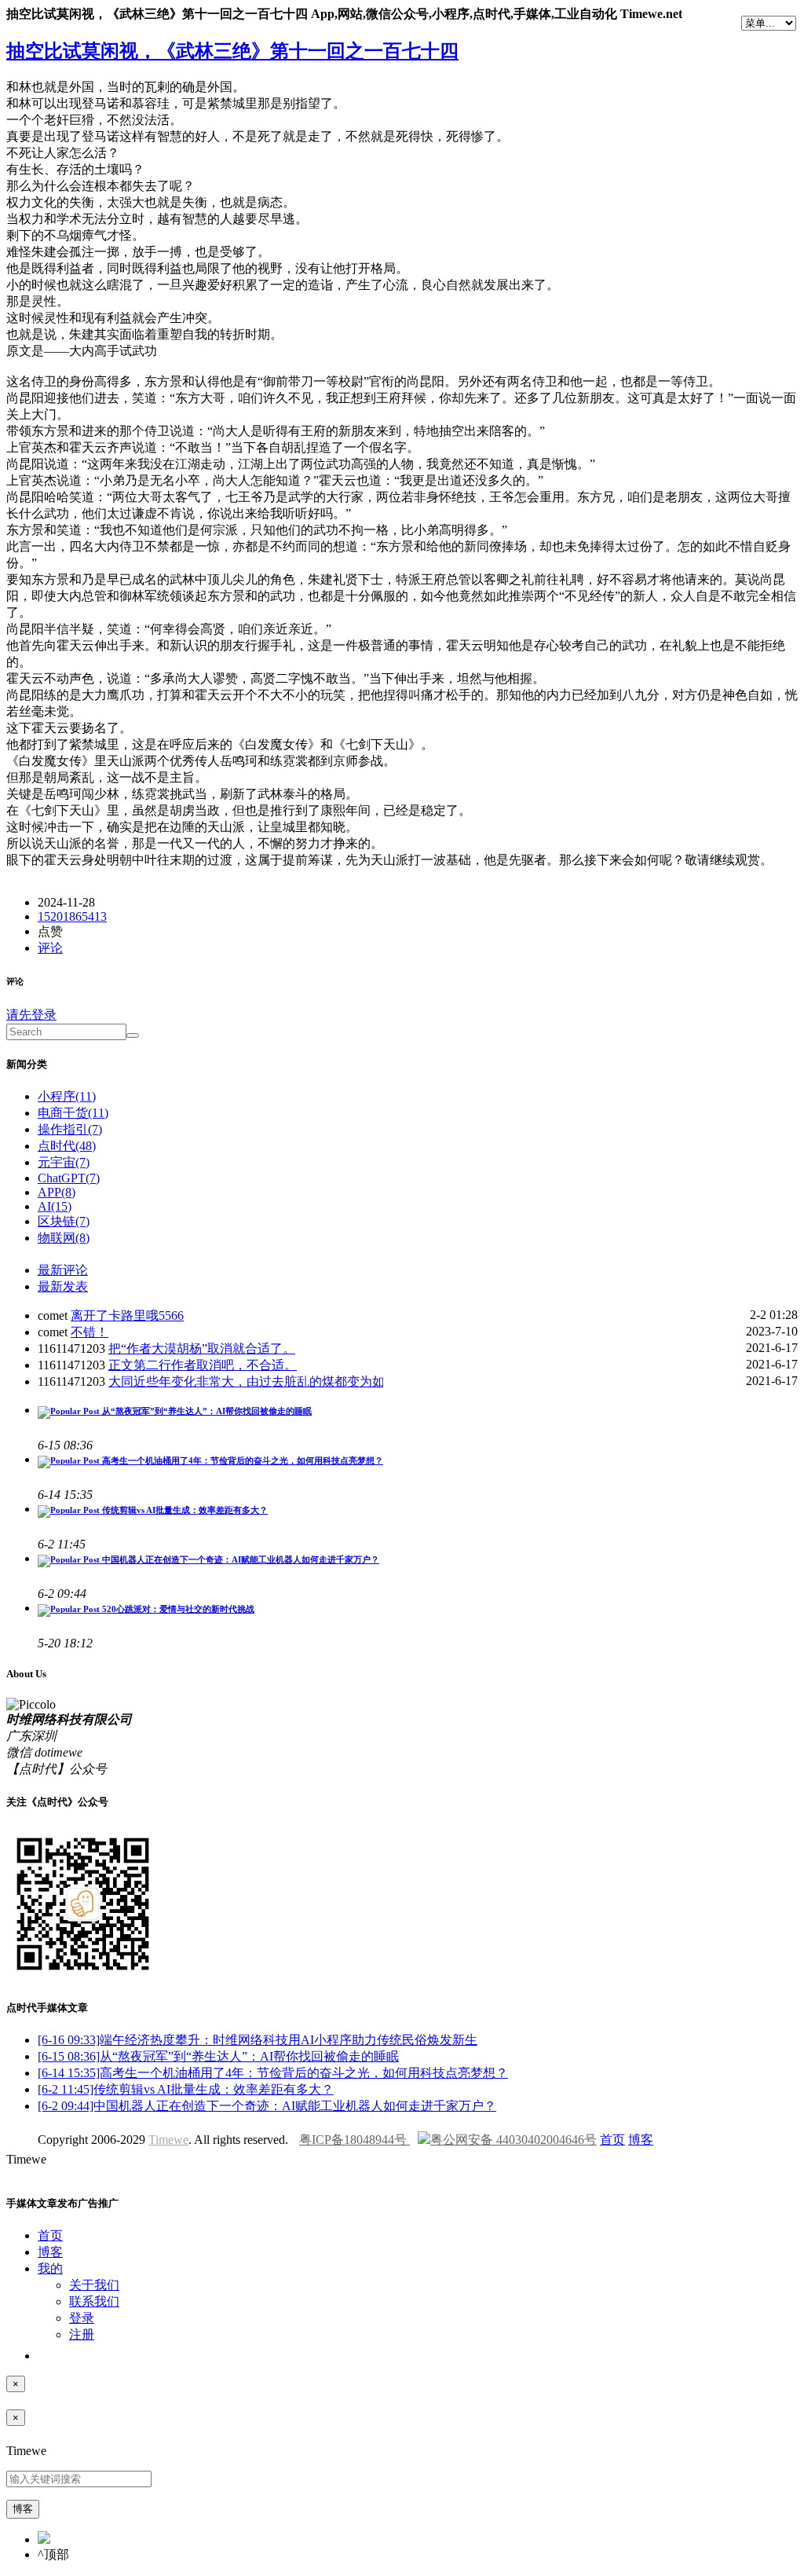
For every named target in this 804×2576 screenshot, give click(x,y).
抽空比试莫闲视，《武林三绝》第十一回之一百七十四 (232, 51)
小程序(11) (67, 1096)
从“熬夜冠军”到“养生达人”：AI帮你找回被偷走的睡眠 (206, 1411)
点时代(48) (67, 1146)
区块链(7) (64, 1221)
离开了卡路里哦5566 (127, 1315)
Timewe (168, 2140)
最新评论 (63, 1270)
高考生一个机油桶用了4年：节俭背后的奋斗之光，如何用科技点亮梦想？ (241, 1460)
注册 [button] (82, 2334)
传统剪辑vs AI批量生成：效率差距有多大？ (184, 1510)
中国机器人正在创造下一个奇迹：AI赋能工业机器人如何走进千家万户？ (239, 1559)
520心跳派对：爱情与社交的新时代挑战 (177, 1609)
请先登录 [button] (31, 1015)
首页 (612, 2140)
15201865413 (72, 916)
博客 (641, 2140)
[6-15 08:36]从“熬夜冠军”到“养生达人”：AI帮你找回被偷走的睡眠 (218, 2056)
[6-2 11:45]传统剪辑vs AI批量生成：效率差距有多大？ (186, 2089)
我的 (50, 2268)
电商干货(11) (73, 1113)
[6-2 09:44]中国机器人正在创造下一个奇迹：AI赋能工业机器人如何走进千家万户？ (267, 2106)
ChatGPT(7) (69, 1178)
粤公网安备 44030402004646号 (513, 2140)
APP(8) (57, 1192)
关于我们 (94, 2285)
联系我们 (94, 2301)
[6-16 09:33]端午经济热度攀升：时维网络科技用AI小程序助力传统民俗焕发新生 (258, 2040)
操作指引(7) (70, 1129)
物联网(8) (64, 1238)
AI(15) (55, 1206)
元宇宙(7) (64, 1162)
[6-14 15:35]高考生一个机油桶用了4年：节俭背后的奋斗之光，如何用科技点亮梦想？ (273, 2073)
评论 (50, 948)
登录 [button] (82, 2318)
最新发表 (63, 1286)
